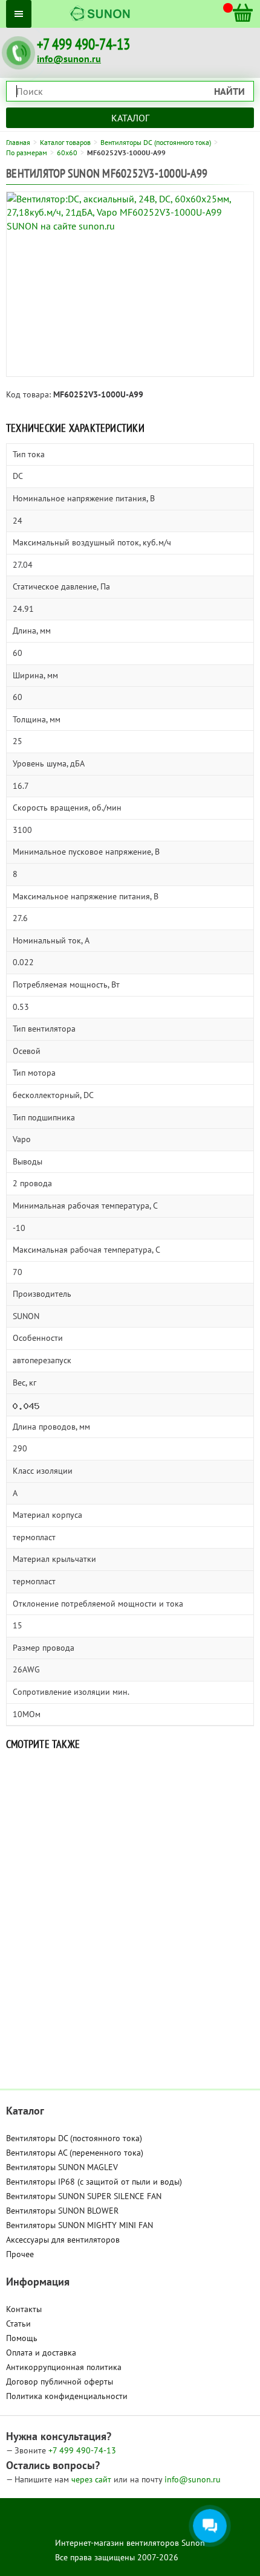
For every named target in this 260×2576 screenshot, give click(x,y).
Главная (18, 142)
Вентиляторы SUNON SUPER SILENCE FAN (84, 2196)
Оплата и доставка (41, 2353)
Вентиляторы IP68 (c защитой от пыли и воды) (94, 2182)
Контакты (24, 2309)
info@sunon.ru (69, 59)
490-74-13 (82, 2450)
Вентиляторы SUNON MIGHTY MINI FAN (80, 2225)
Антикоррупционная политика (64, 2367)
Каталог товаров (65, 142)
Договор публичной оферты (60, 2382)
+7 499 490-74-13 (83, 44)
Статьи (18, 2324)
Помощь (22, 2338)
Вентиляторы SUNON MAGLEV (62, 2167)
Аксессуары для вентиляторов (63, 2240)
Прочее (20, 2254)
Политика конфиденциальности (67, 2396)
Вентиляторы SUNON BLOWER (62, 2211)
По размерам (27, 153)
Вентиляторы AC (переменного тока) (75, 2153)
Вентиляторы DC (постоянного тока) (156, 142)
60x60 (67, 153)
